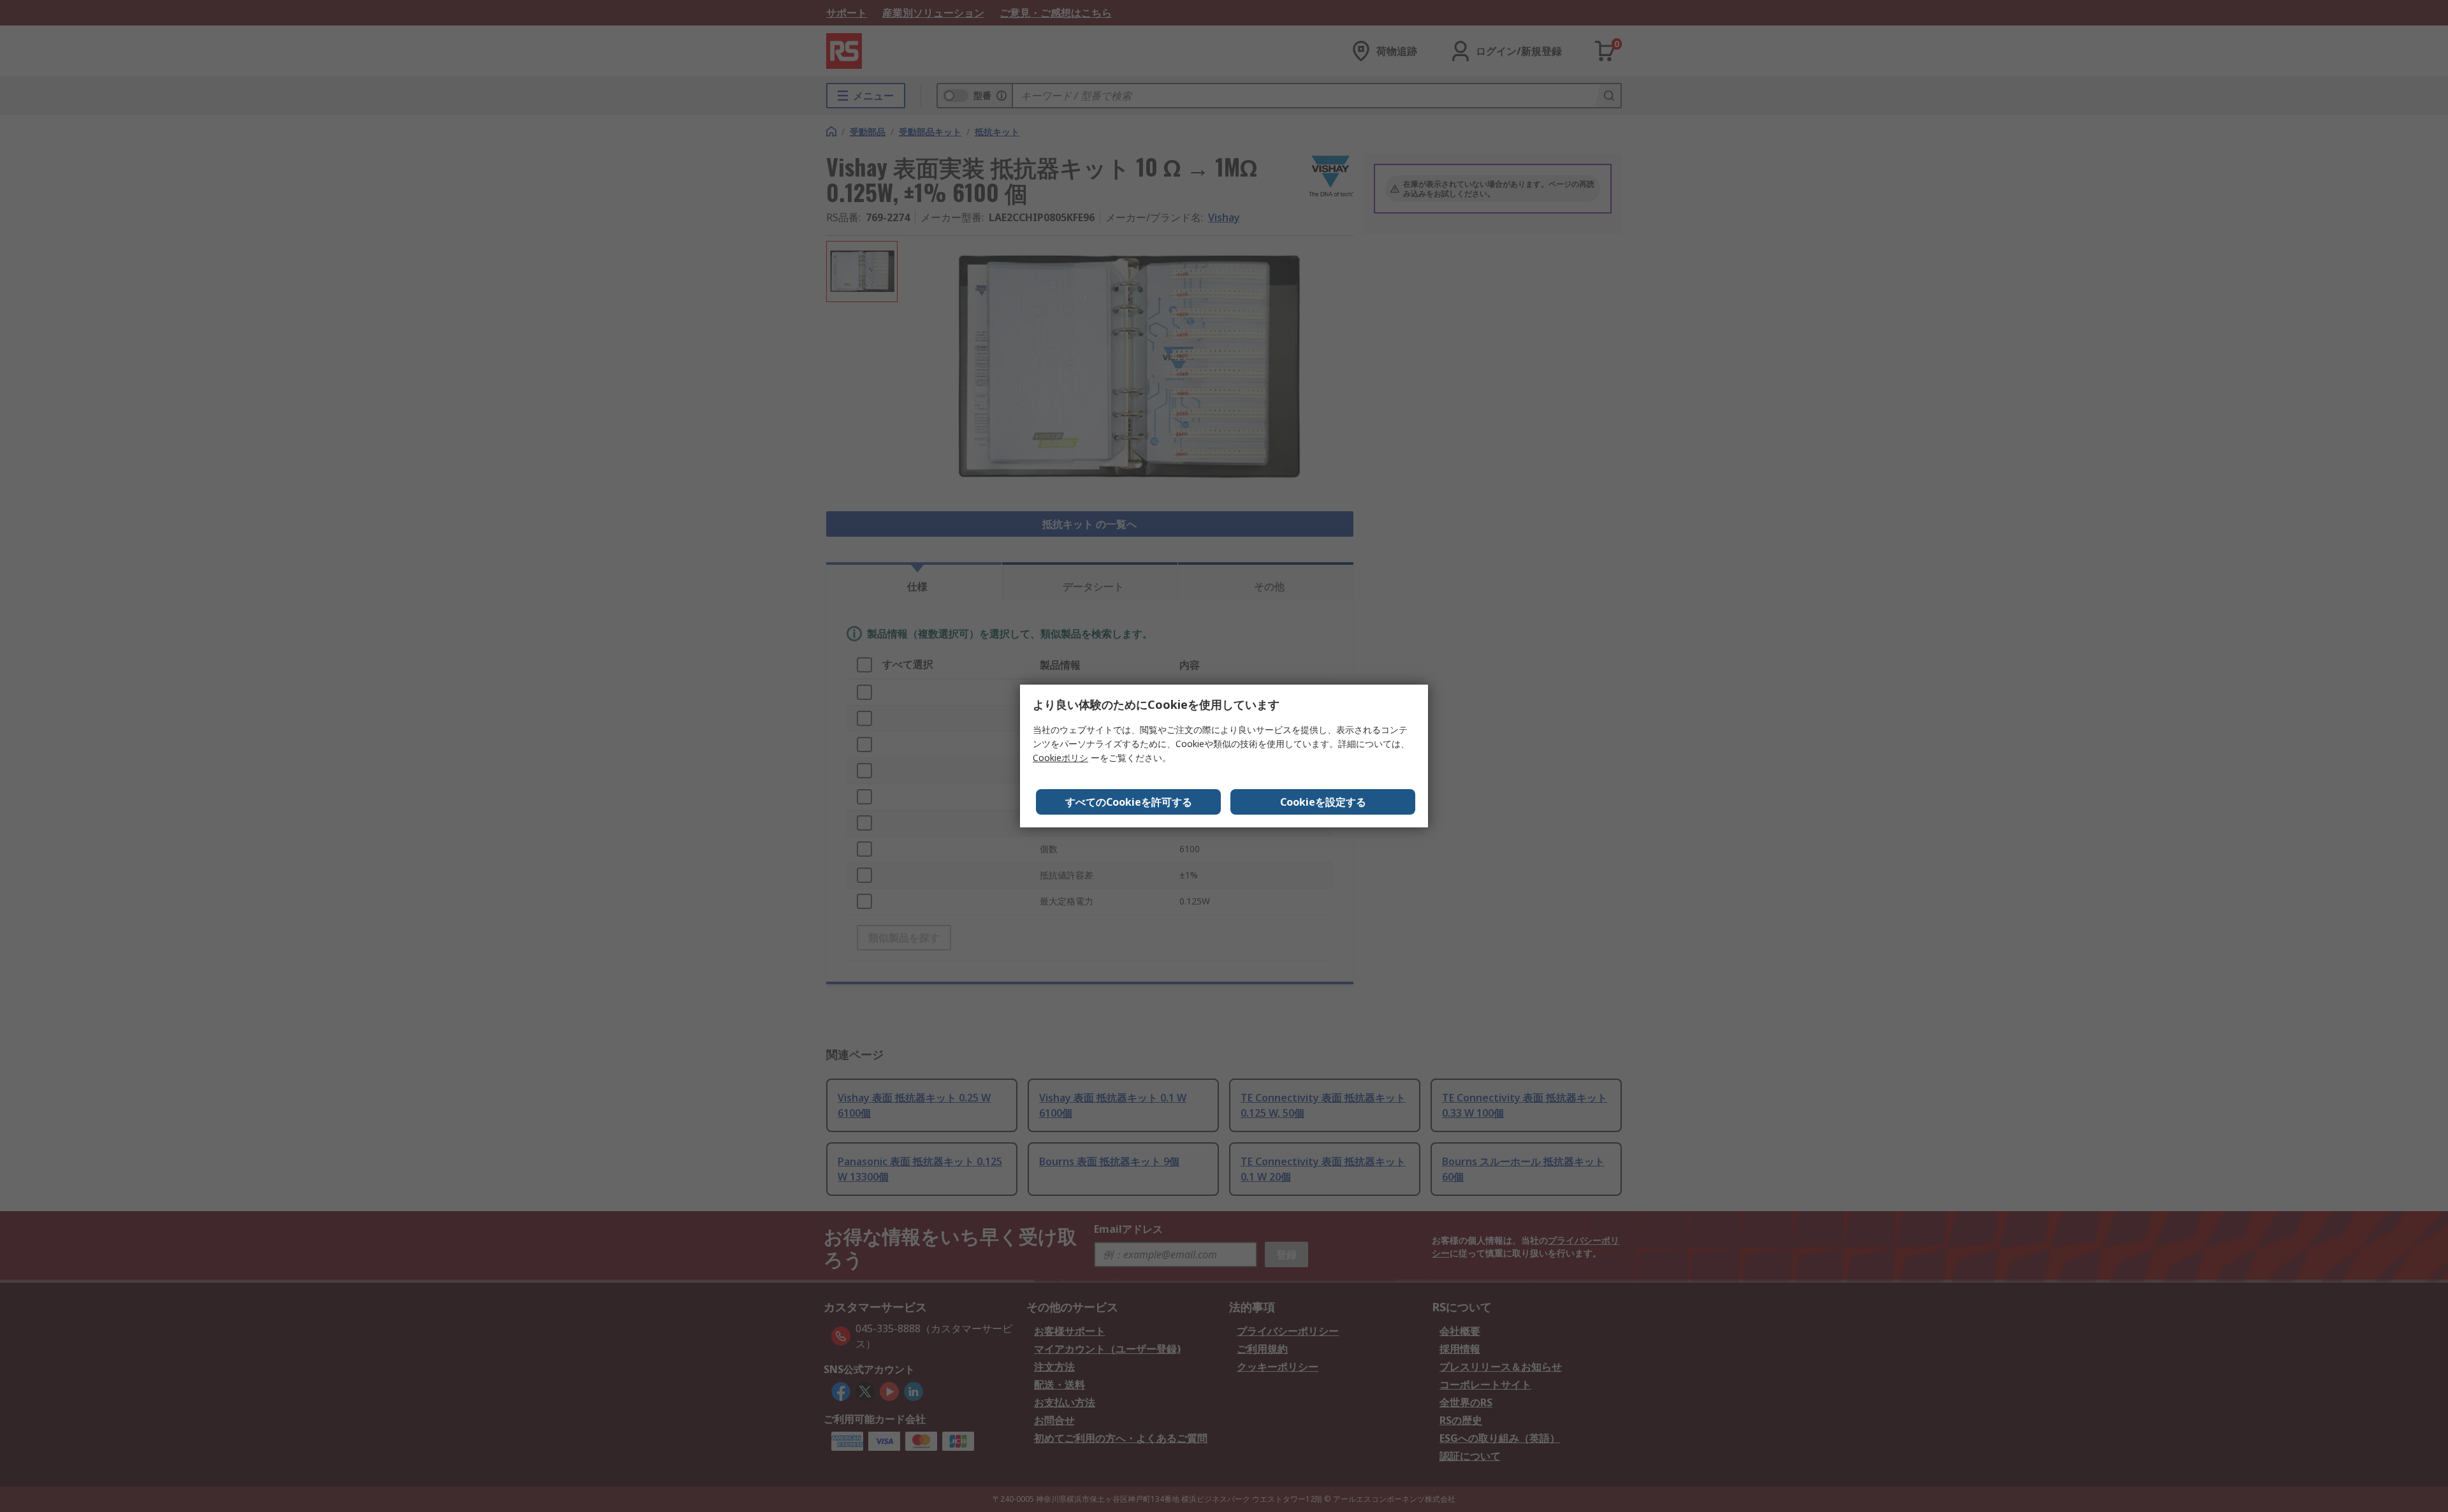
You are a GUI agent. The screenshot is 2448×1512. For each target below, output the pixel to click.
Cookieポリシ (1060, 758)
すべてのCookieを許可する (1129, 802)
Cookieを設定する (1323, 802)
